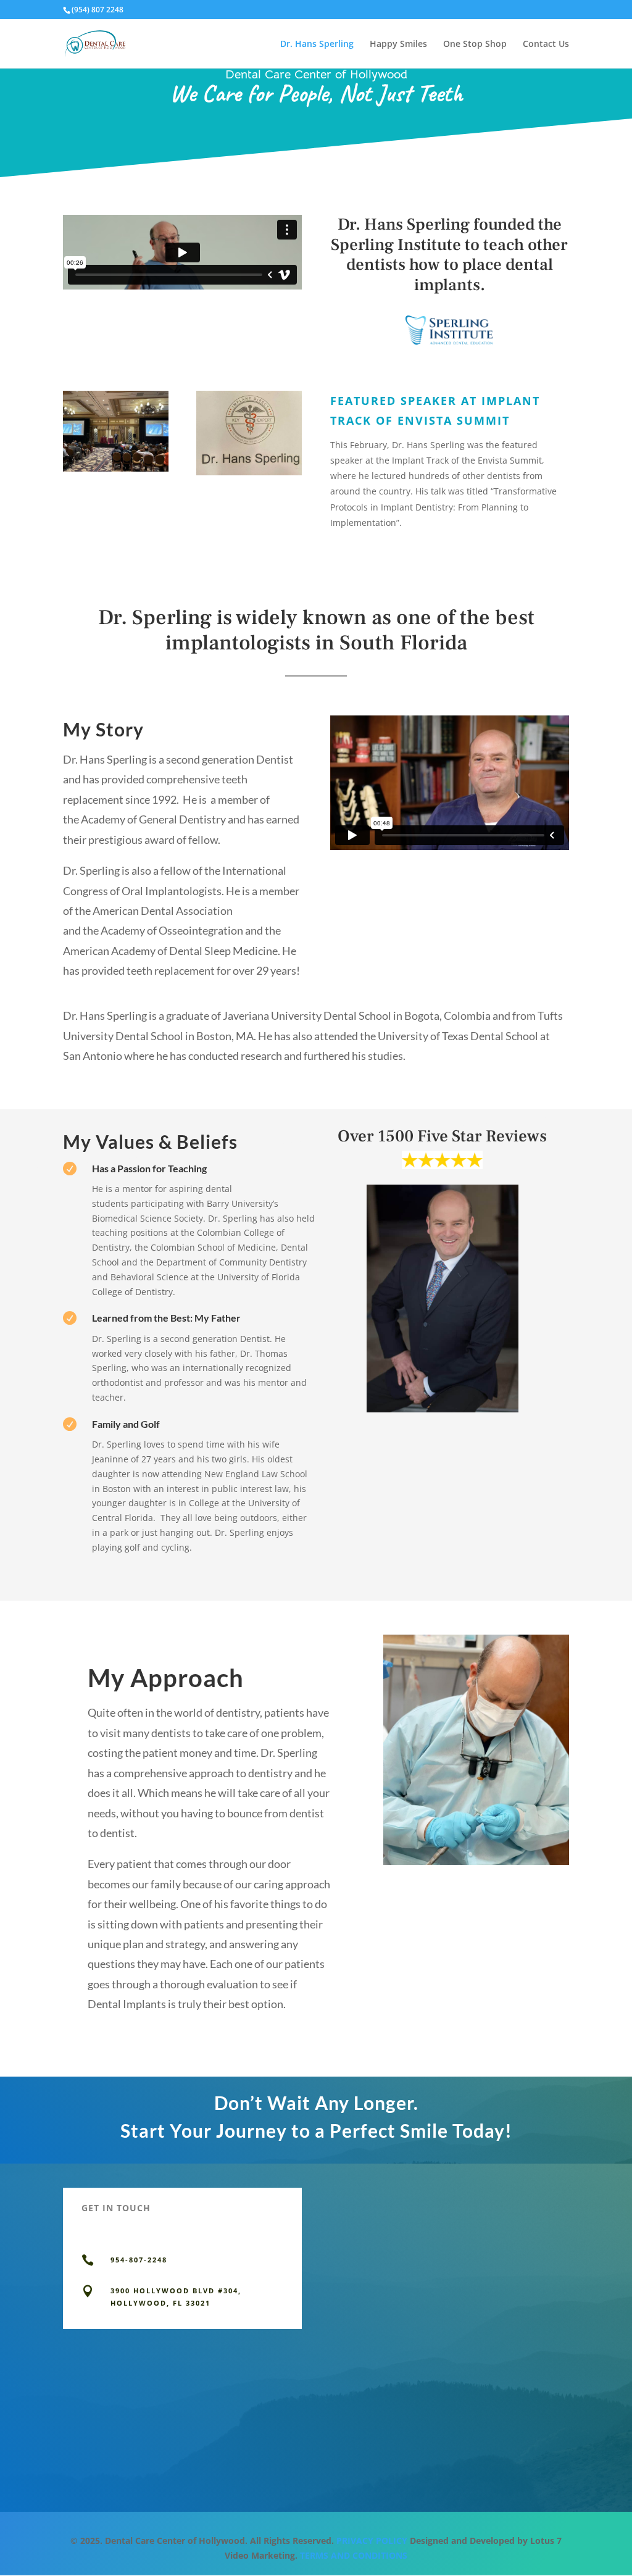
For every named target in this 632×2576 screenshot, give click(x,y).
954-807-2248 (139, 2260)
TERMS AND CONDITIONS (354, 2555)
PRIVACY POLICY (372, 2541)
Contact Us (546, 44)
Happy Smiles (398, 44)
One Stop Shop (475, 44)
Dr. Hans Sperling (317, 44)
